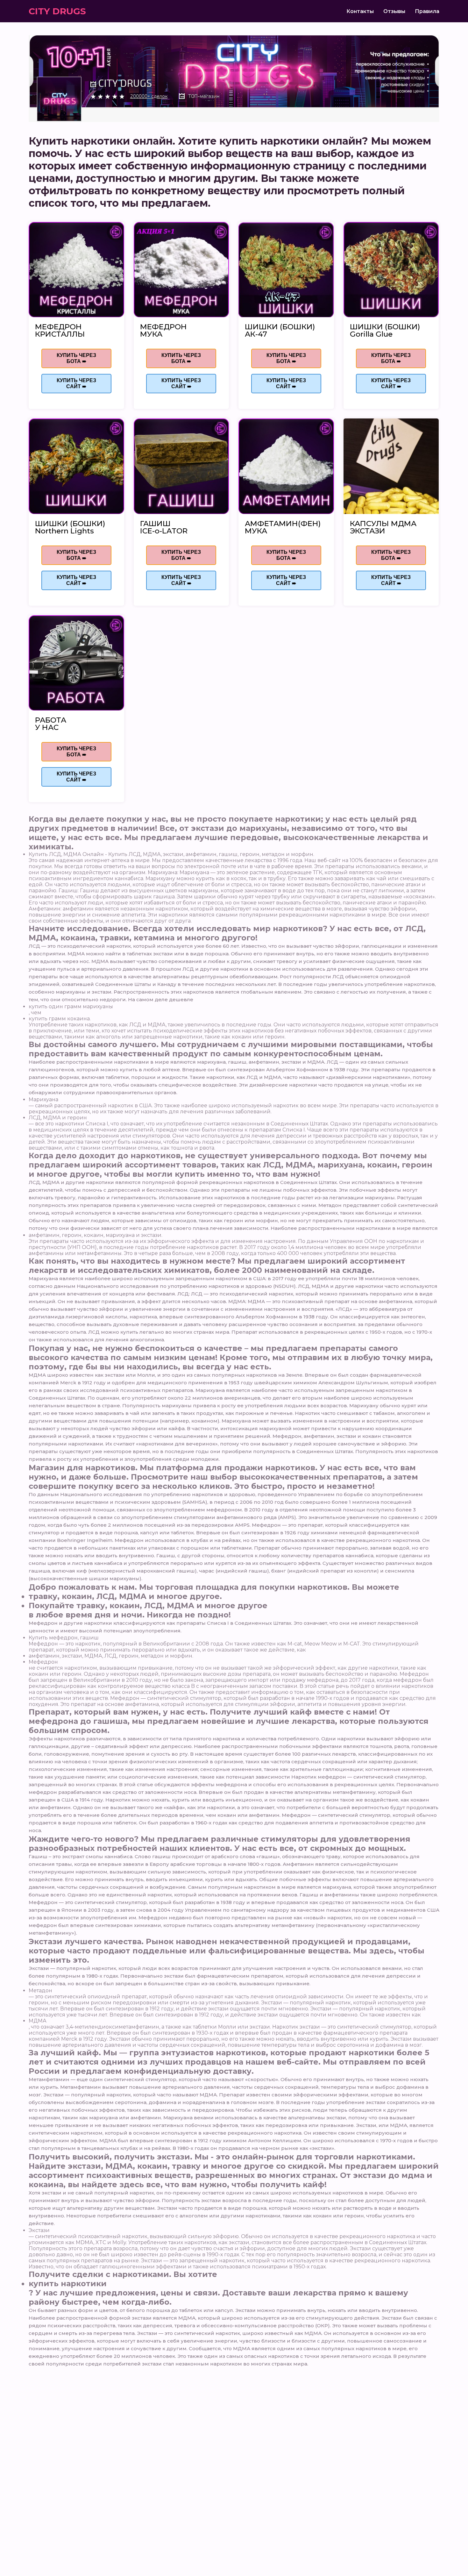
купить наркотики (68, 2283)
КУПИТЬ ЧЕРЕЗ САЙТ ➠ (76, 383)
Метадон (40, 1991)
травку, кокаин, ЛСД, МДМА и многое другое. (125, 1596)
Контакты (360, 11)
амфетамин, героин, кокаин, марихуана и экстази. (96, 1235)
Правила (427, 11)
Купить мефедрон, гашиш (64, 1638)
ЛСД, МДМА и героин (58, 1118)
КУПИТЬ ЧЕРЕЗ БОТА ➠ (76, 358)
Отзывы (394, 11)
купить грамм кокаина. (60, 1019)
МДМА (38, 2021)
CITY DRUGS (57, 11)
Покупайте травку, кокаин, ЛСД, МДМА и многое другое (148, 1606)
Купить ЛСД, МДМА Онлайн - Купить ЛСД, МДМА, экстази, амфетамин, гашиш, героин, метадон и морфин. (171, 854)
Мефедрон (43, 1662)
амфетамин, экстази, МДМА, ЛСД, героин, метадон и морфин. (111, 1656)
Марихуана (43, 1099)
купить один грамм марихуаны (71, 1006)
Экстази (39, 2230)
